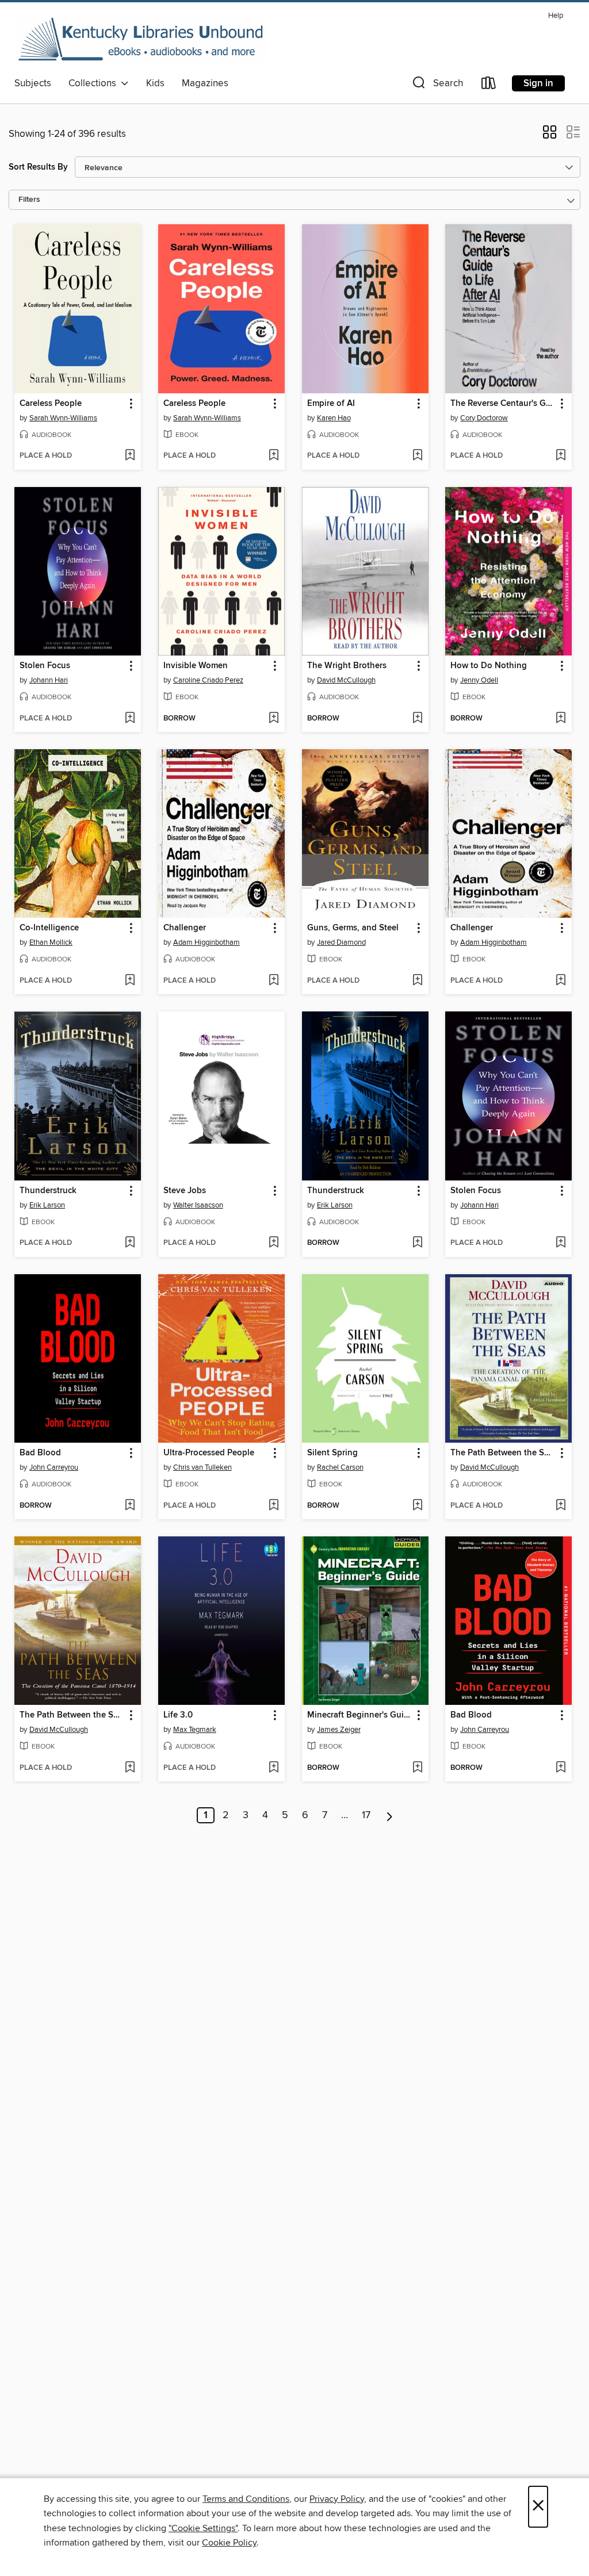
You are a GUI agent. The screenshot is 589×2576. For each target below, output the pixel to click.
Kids (155, 83)
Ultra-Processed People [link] (209, 1453)
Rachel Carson (340, 1467)
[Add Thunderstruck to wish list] (130, 1243)
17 (366, 1815)
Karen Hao (334, 418)
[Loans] (489, 85)
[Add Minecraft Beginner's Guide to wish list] (417, 1768)
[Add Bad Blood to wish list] (130, 1506)
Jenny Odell (479, 680)
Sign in (538, 83)
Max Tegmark (195, 1730)
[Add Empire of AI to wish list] (417, 456)
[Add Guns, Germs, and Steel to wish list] (417, 981)
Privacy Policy (337, 2499)
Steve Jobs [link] (185, 1191)
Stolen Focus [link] (45, 666)
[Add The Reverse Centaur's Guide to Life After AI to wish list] (561, 456)
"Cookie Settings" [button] (203, 2528)
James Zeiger (339, 1730)
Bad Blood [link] (40, 1453)
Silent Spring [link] (332, 1453)
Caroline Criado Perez (208, 680)
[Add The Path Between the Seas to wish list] (561, 1506)
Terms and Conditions (246, 2499)
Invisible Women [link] (196, 666)
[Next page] (390, 1815)
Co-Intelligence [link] (49, 928)
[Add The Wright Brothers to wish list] (417, 719)
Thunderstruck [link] (48, 1191)
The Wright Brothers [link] (347, 666)
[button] (437, 85)
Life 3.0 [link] (178, 1715)
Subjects (33, 83)
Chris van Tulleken (202, 1467)
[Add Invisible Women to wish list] (274, 719)
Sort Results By (38, 167)
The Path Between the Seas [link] (503, 1453)
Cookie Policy (229, 2543)
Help (556, 16)
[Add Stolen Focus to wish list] (130, 719)
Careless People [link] (51, 404)
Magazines (205, 83)
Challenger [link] (185, 928)
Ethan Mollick (51, 942)
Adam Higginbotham (206, 942)
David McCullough (346, 680)
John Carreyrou (54, 1467)
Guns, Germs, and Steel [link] (353, 928)
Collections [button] (95, 83)
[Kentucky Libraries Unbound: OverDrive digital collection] (141, 40)
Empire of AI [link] (331, 404)
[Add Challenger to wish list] (274, 981)
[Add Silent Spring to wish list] (417, 1506)
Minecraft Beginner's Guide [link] (360, 1715)
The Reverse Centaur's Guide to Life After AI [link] (503, 404)
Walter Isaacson (198, 1205)
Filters (29, 200)
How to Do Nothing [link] (489, 666)
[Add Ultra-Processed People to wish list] (274, 1506)
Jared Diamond (341, 942)
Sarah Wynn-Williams (63, 418)
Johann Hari (49, 680)
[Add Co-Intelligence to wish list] (130, 981)
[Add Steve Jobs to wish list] (274, 1243)
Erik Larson (47, 1205)
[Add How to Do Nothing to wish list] (561, 719)
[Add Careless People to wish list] (130, 456)
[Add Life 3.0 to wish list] (274, 1768)
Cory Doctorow (484, 418)
